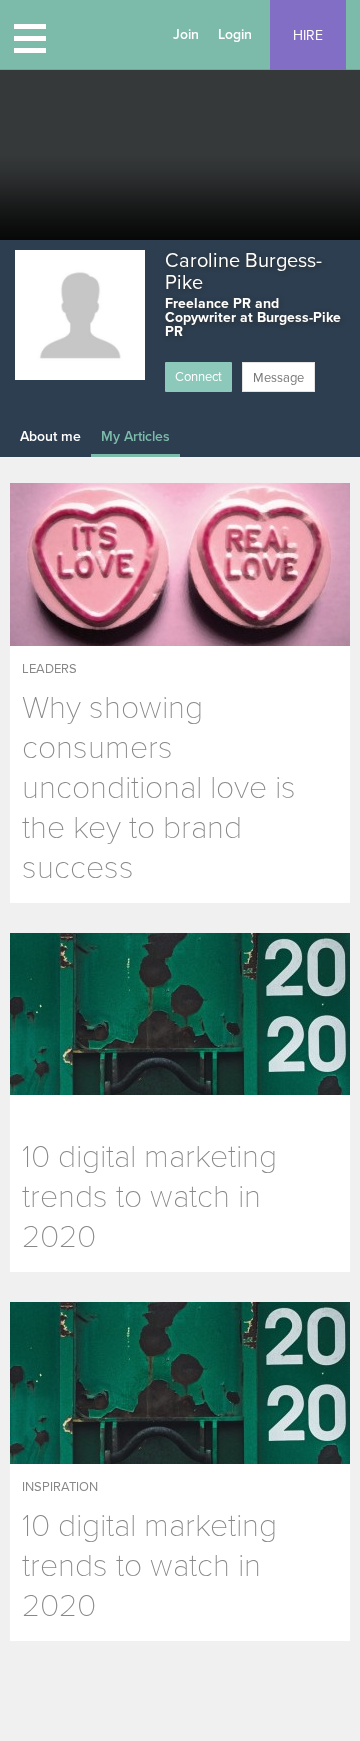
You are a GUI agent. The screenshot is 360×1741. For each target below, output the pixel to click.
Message (278, 378)
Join (186, 34)
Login (235, 34)
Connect (198, 377)
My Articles (135, 436)
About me (50, 436)
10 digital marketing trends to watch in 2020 (149, 1197)
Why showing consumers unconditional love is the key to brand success (159, 788)
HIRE (308, 35)
